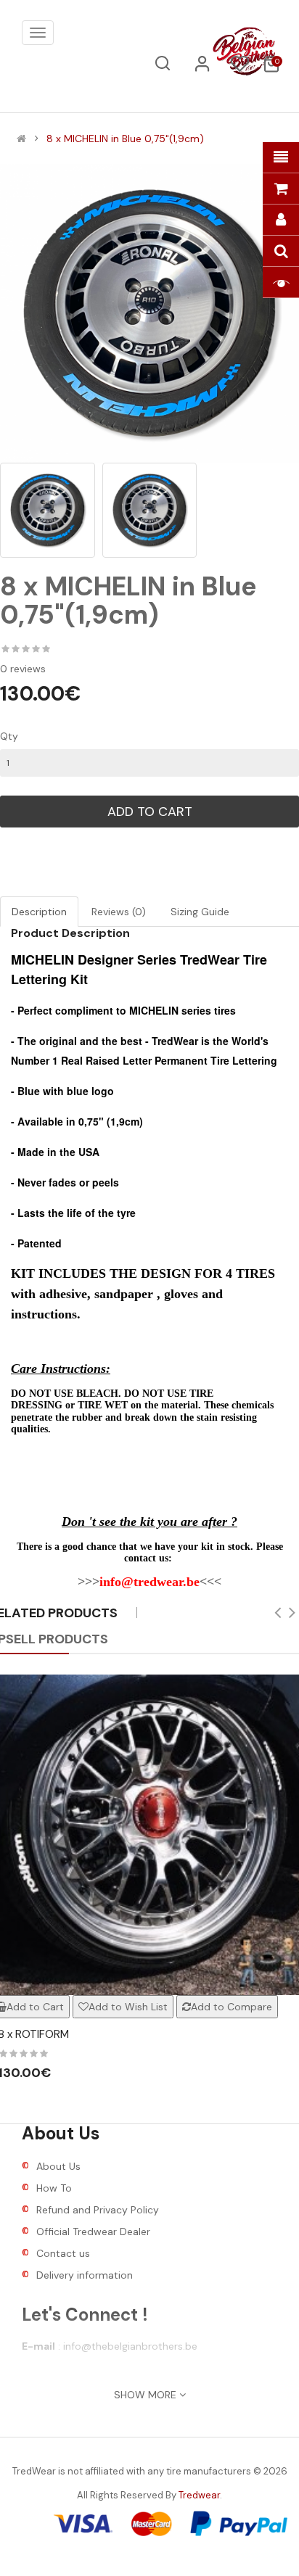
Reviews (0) (119, 912)
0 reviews (23, 669)
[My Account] (202, 69)
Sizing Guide (200, 912)
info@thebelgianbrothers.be (130, 2346)
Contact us (63, 2253)
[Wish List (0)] (239, 68)
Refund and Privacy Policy (98, 2210)
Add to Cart (150, 812)
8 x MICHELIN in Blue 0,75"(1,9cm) (125, 139)
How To (54, 2188)
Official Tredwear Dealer (93, 2232)
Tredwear (199, 2495)
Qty (9, 736)
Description (39, 912)
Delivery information (85, 2275)
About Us (58, 2166)
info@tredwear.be (149, 1582)
